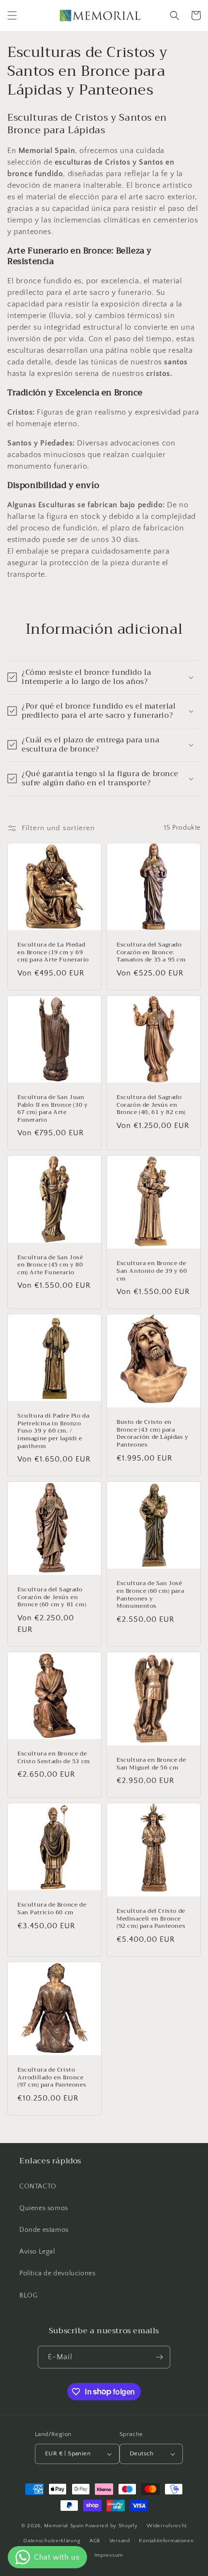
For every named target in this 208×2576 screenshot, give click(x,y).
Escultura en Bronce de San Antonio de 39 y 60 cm (152, 1271)
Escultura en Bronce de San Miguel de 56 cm (151, 1764)
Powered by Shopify (111, 2526)
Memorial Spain (64, 2526)
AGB (95, 2541)
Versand (120, 2541)
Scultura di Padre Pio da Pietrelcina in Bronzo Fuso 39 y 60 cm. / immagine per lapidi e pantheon (53, 1431)
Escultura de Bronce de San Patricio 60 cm (52, 1909)
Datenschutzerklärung (52, 2541)
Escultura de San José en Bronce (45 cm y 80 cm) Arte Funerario (50, 1265)
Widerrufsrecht (167, 2526)
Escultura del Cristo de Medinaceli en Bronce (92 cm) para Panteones (151, 1919)
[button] (12, 15)
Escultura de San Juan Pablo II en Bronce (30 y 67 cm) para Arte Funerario (52, 1109)
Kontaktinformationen (166, 2541)
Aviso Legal (37, 2252)
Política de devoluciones (57, 2273)
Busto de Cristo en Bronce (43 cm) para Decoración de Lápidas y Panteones (153, 1434)
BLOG (28, 2296)
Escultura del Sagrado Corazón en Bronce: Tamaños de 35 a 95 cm (151, 953)
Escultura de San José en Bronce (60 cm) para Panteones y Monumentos (150, 1595)
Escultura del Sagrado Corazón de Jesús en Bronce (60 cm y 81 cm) (52, 1597)
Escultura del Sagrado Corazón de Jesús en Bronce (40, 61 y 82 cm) (151, 1105)
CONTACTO (38, 2186)
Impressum (109, 2555)
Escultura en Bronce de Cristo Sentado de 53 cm (54, 1758)
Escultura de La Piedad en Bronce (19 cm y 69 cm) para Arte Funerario (53, 953)
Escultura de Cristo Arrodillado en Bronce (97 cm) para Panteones (52, 2078)
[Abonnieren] (159, 2357)
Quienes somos (44, 2208)
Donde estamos (44, 2230)
